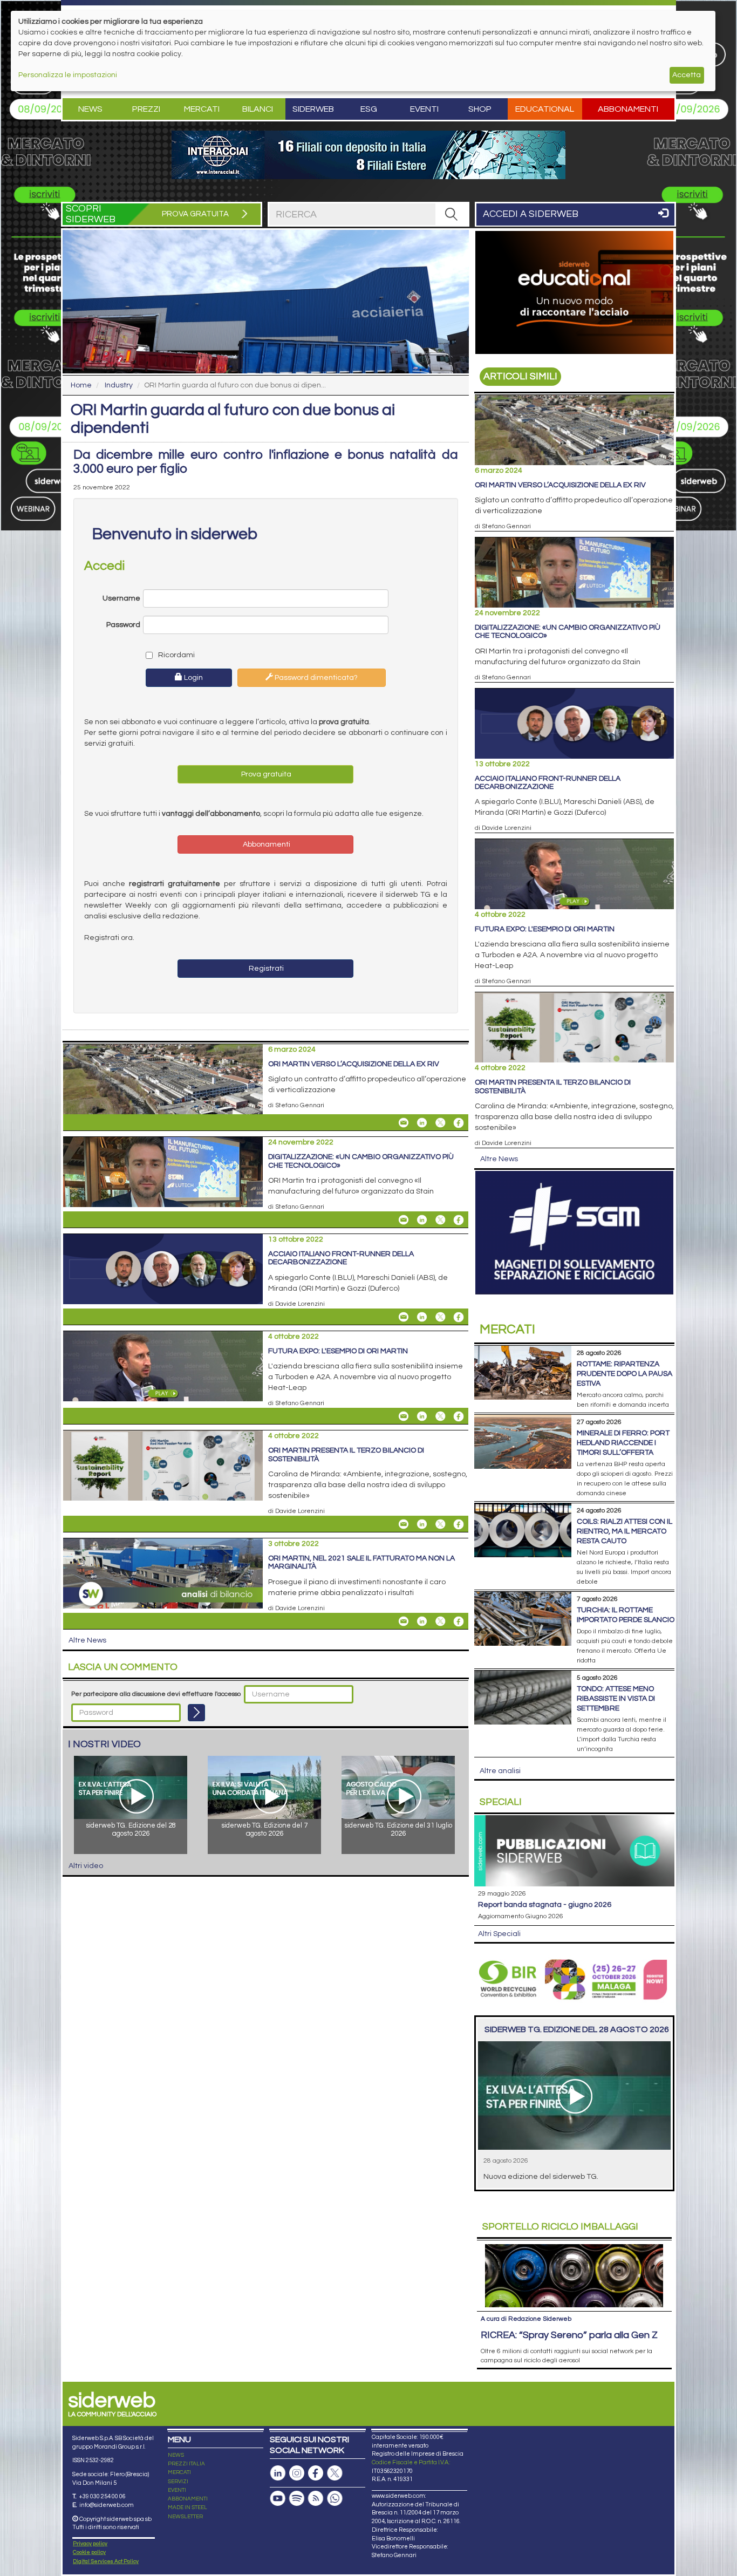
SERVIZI (178, 2482)
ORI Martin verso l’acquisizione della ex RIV (354, 1064)
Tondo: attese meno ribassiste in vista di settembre (616, 1699)
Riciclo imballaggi (560, 2227)
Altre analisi (500, 1771)
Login (193, 678)
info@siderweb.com (107, 2505)
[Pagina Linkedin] (278, 2473)
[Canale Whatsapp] (335, 2499)
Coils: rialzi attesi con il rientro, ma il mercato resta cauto (625, 1531)
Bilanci (258, 109)
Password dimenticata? (315, 678)
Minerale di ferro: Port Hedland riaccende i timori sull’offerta (623, 1443)
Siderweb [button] (313, 109)
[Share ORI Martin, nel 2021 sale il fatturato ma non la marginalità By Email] (404, 1621)
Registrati (265, 969)
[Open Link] (368, 155)
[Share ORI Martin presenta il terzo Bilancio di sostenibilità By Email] (404, 1524)
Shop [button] (480, 109)
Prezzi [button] (146, 109)
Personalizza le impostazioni (68, 75)
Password (123, 625)
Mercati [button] (202, 109)
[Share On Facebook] (459, 1123)
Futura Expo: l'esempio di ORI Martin (338, 1351)
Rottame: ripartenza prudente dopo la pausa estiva (625, 1374)
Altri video (86, 1866)
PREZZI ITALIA (186, 2464)
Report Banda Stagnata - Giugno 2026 (545, 1905)
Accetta (687, 75)
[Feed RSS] (316, 2499)
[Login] (196, 1713)
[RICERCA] (452, 214)
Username (121, 598)
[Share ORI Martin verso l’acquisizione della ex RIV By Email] (404, 1123)
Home (81, 385)
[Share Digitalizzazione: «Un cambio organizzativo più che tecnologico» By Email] (404, 1220)
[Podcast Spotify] (297, 2499)
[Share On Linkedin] (422, 1123)
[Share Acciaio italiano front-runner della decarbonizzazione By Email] (404, 1317)
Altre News (87, 1640)
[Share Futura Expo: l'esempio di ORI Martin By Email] (404, 1416)
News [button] (90, 109)
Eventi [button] (424, 109)
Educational (545, 109)
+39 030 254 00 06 (102, 2496)
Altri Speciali (499, 1934)
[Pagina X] (335, 2473)
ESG (369, 109)
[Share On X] (440, 1123)
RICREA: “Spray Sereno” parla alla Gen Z (569, 2335)
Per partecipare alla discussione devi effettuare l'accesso (156, 1694)
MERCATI (179, 2472)
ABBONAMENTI (188, 2499)
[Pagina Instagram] (297, 2473)
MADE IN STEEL (187, 2507)
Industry (119, 385)
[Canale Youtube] (278, 2499)
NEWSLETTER (185, 2517)
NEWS (176, 2455)
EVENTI (177, 2490)
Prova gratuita (265, 774)
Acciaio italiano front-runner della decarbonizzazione (341, 1258)
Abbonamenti (628, 109)
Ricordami (176, 655)
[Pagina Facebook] (316, 2473)
